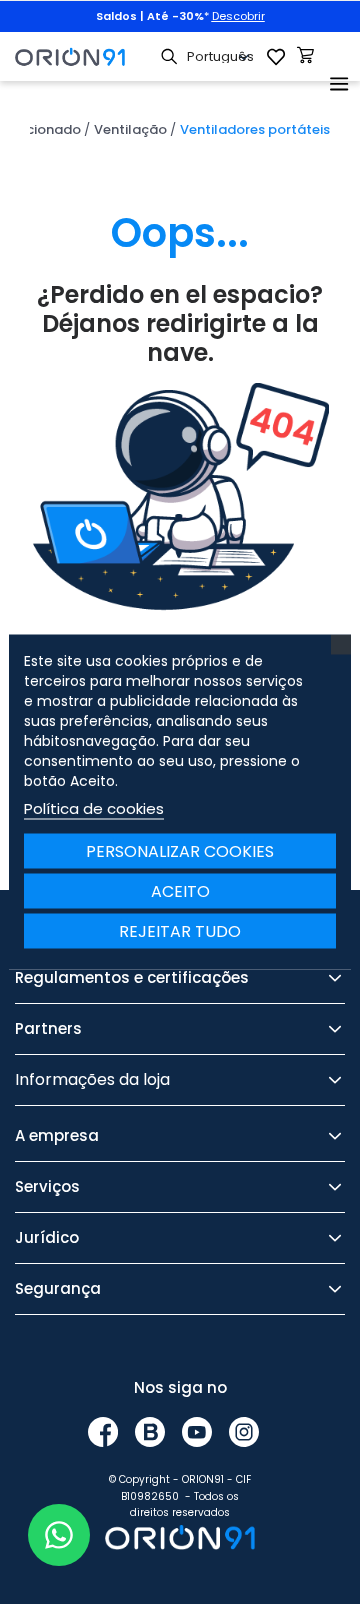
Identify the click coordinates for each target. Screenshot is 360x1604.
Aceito (180, 891)
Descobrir (238, 16)
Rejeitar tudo (180, 931)
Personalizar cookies (180, 851)
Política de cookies (94, 808)
